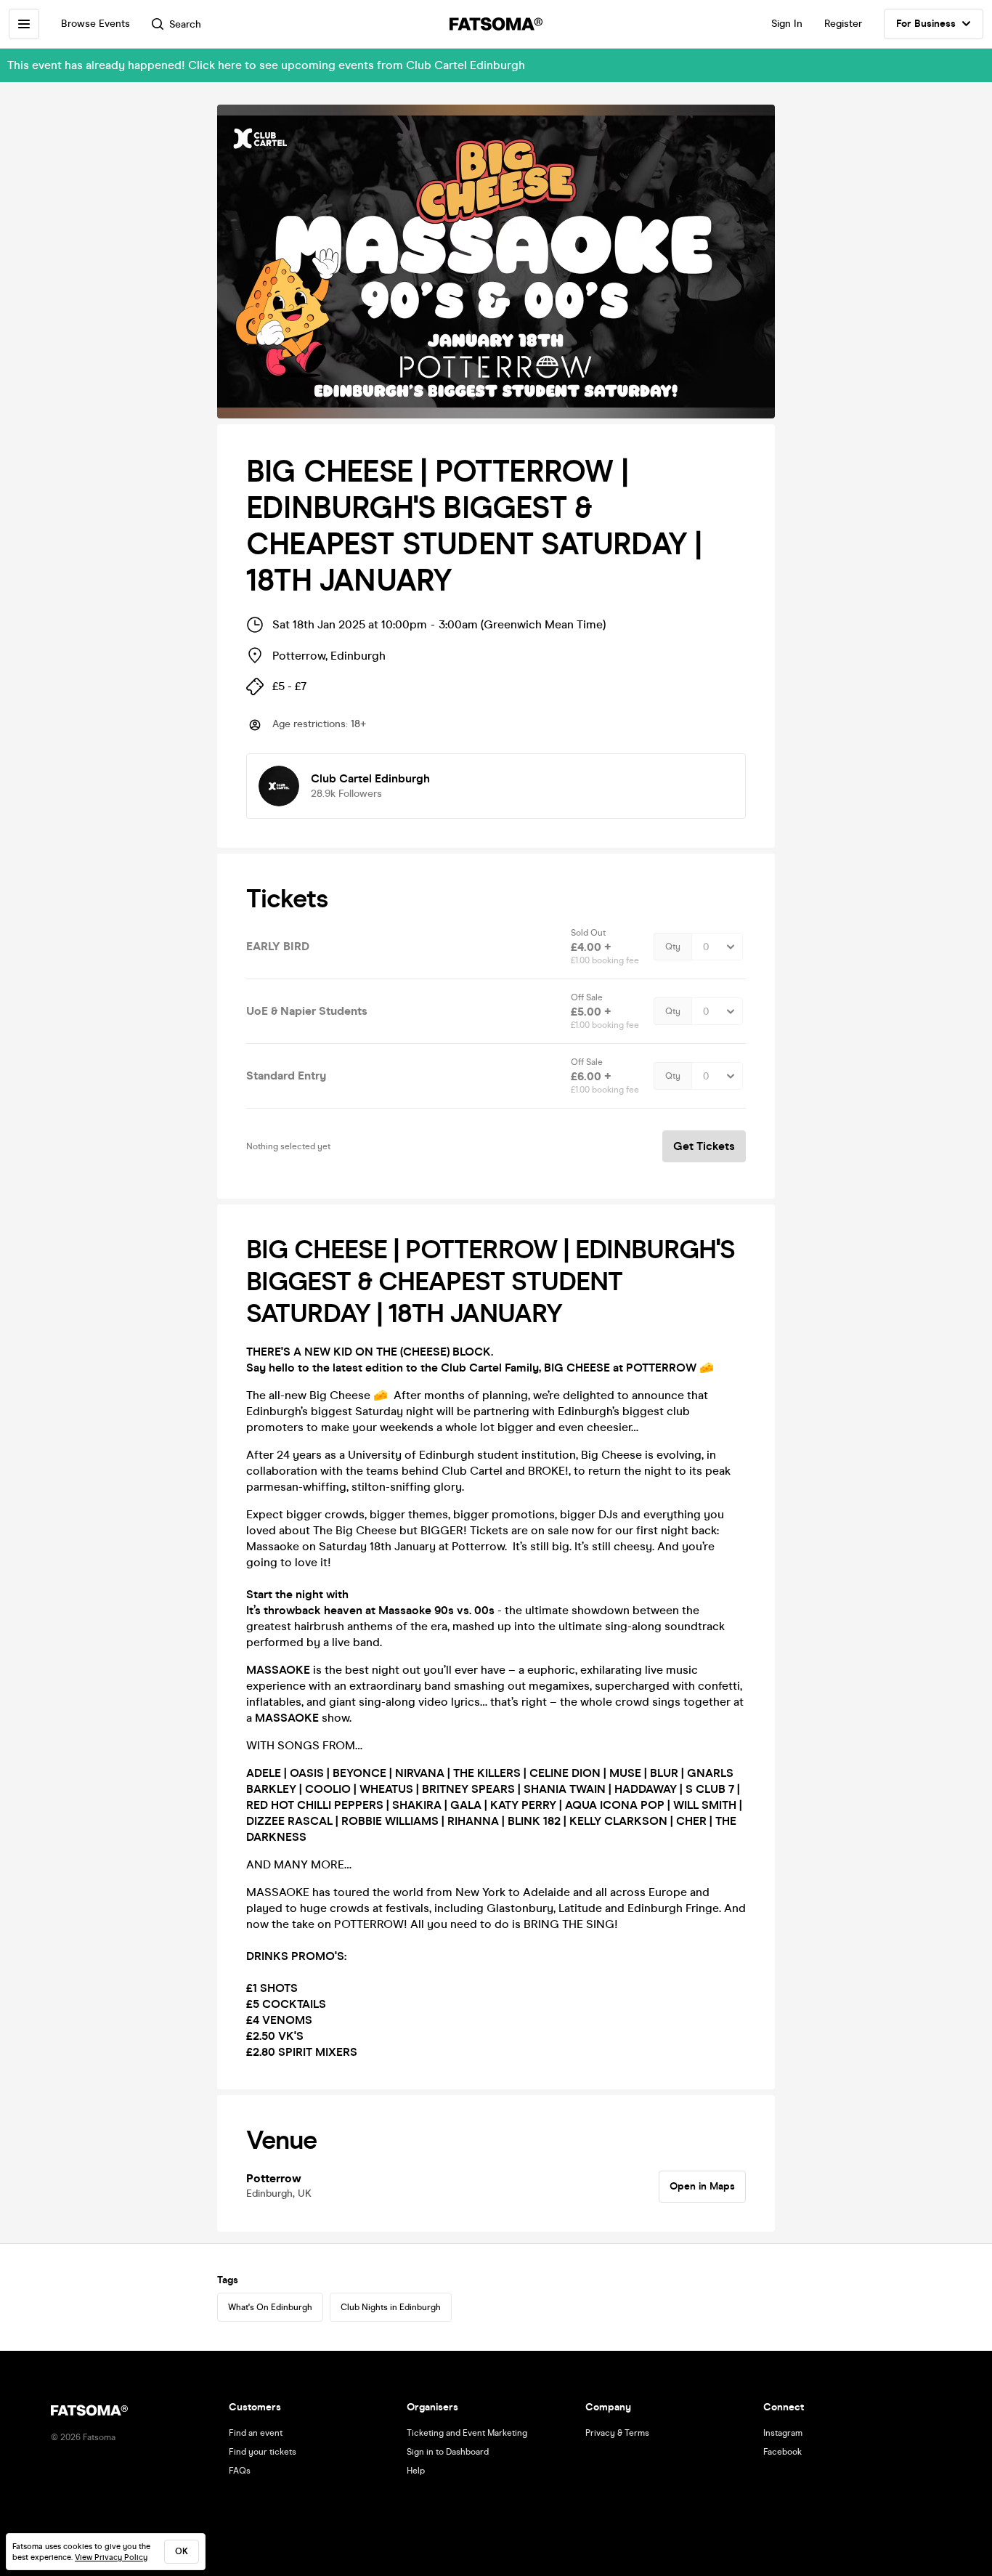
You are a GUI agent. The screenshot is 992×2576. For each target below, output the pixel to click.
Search (185, 24)
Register (843, 24)
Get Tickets (704, 1146)
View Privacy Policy (111, 2557)
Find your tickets (263, 2452)
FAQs (240, 2471)
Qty (673, 947)
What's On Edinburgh (270, 2307)
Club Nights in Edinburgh (391, 2307)
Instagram (783, 2433)
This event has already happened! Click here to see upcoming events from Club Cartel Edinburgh (266, 65)
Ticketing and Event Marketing (467, 2433)
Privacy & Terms (617, 2433)
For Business (926, 24)
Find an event (256, 2433)
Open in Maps (702, 2186)
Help (416, 2471)
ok (182, 2551)
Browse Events (95, 24)
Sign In (787, 24)
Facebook (782, 2452)
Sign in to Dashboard (448, 2452)
